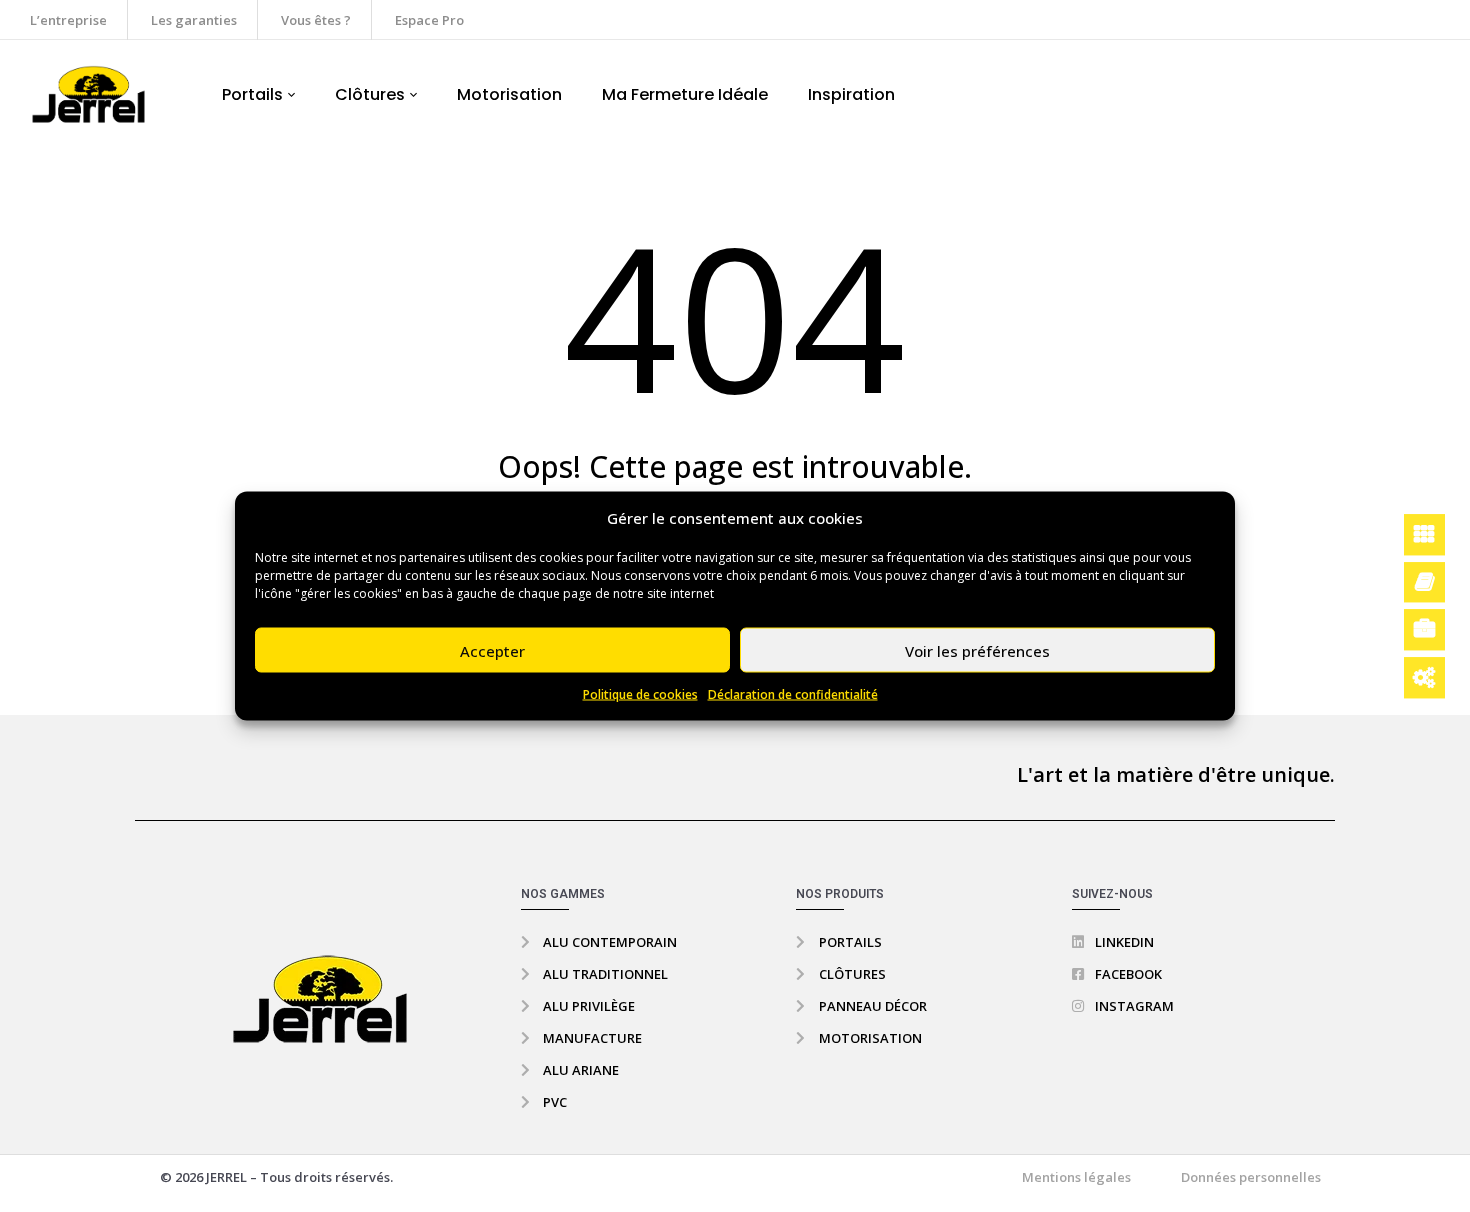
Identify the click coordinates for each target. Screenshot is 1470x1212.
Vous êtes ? (316, 20)
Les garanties (194, 20)
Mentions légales (1076, 1177)
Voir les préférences (977, 650)
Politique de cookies (640, 694)
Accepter (492, 650)
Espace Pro (429, 20)
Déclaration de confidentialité (793, 694)
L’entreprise (68, 20)
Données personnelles (1251, 1177)
